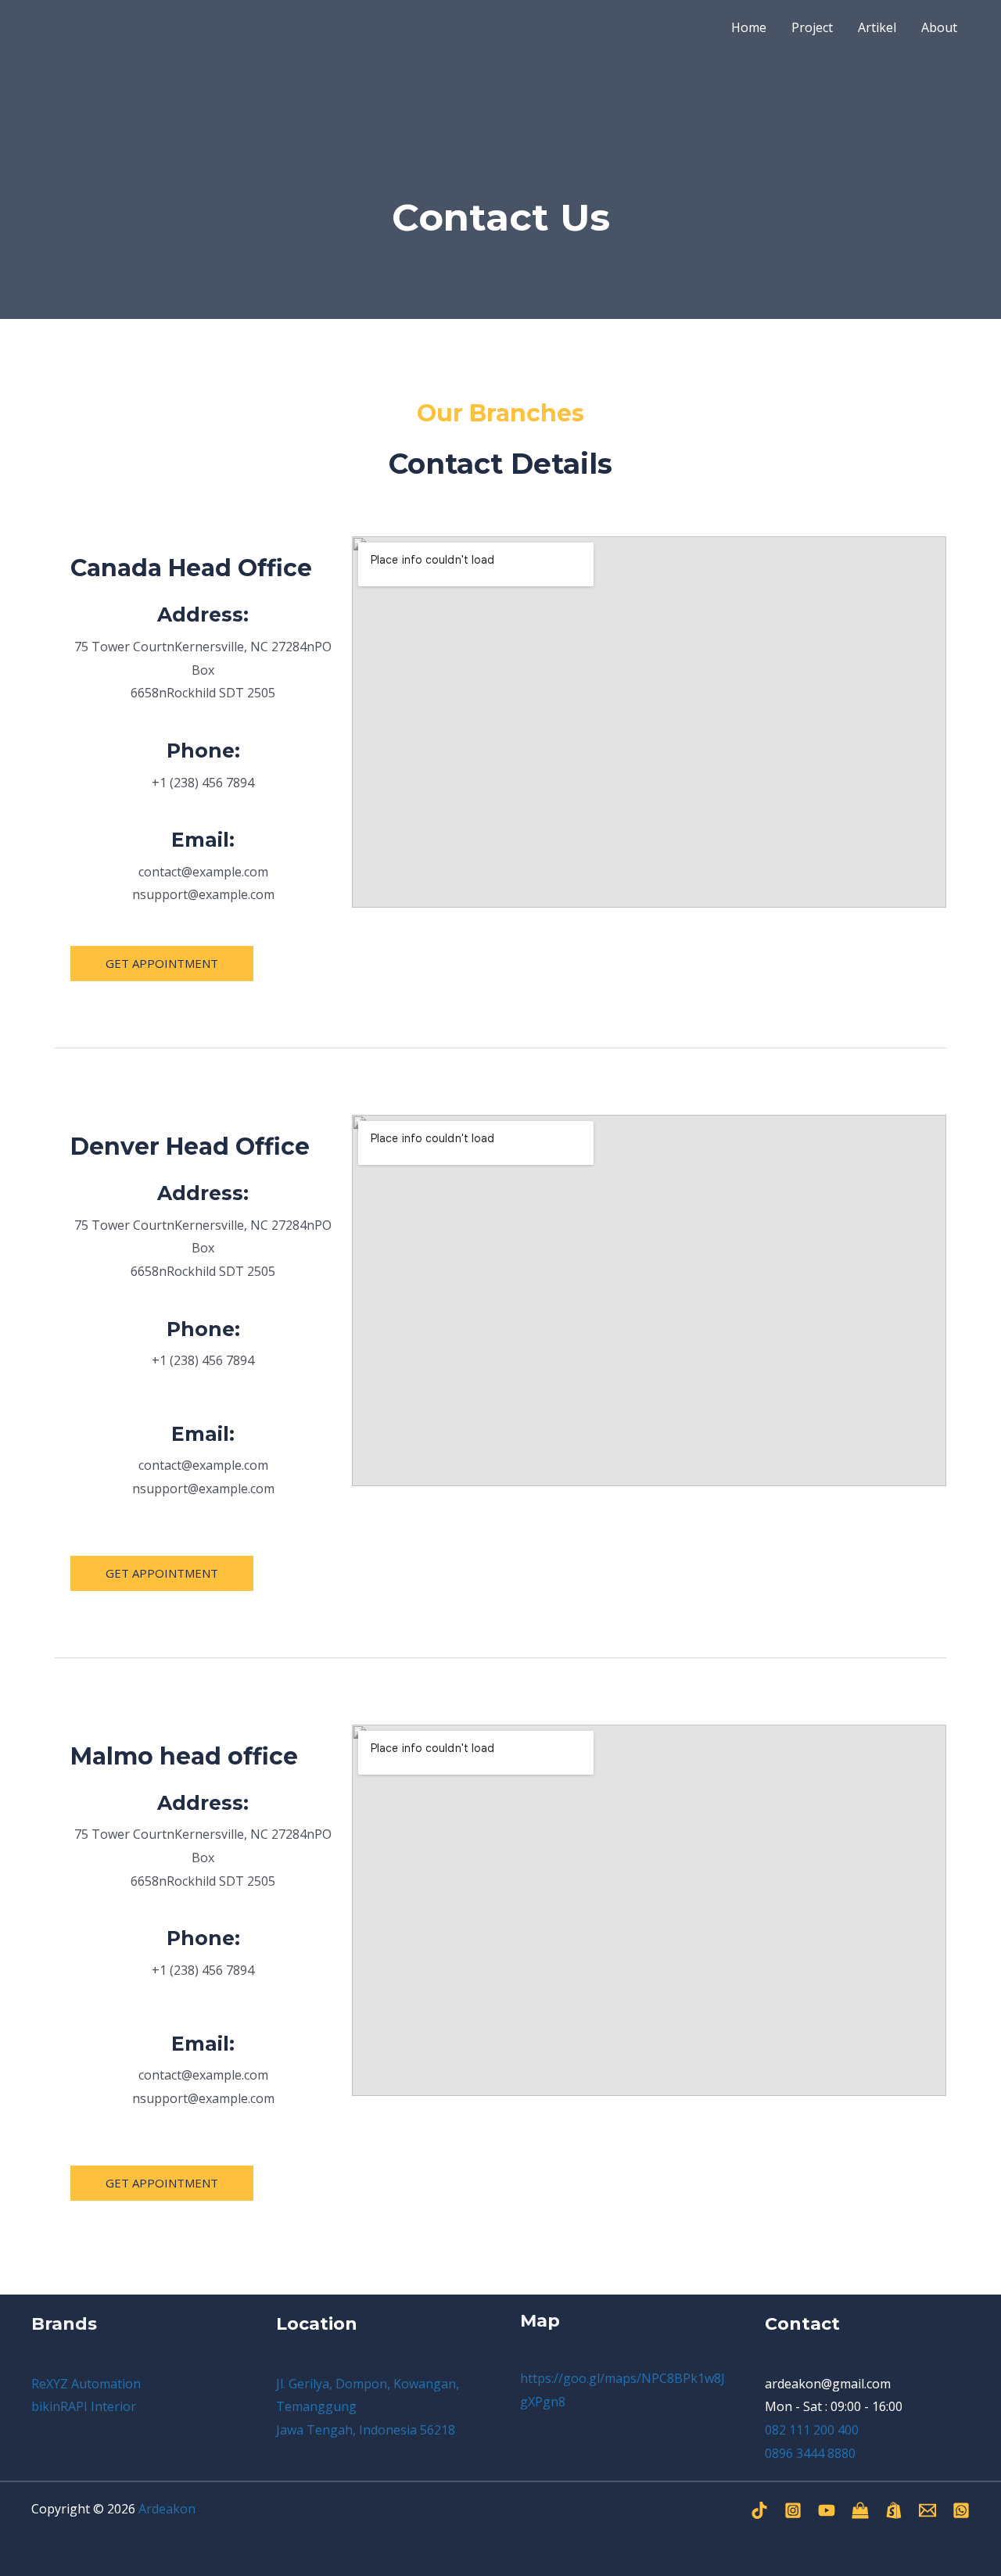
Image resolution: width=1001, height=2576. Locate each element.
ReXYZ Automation (86, 2384)
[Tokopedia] (860, 2510)
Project (812, 27)
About (939, 27)
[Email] (927, 2510)
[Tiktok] (759, 2510)
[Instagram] (793, 2510)
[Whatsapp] (961, 2510)
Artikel (877, 27)
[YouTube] (827, 2510)
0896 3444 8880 (810, 2453)
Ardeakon (167, 2509)
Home (749, 27)
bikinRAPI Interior (84, 2406)
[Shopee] (894, 2510)
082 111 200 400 (812, 2430)
